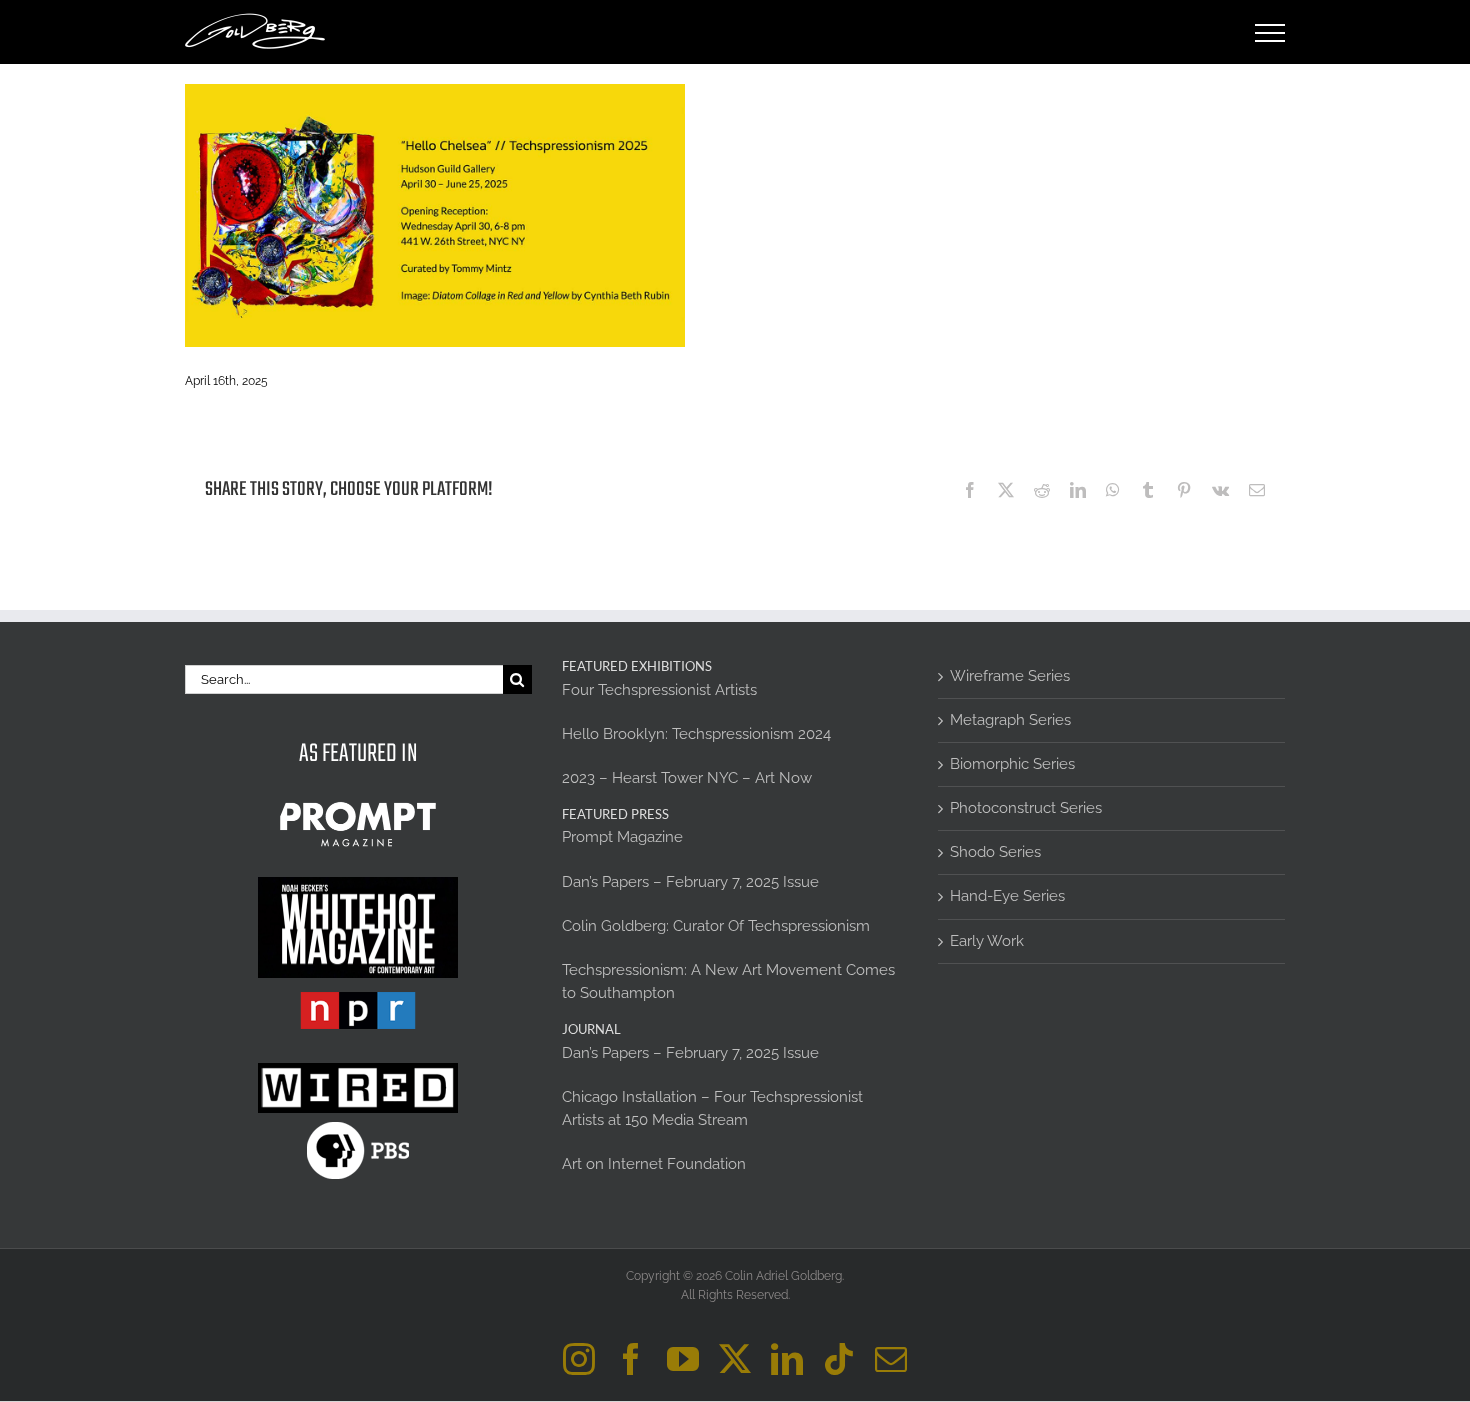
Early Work (987, 941)
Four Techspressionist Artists (659, 690)
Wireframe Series (1010, 676)
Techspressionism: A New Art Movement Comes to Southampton (728, 981)
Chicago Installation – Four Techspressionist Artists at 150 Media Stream (712, 1108)
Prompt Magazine (622, 837)
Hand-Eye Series (1007, 896)
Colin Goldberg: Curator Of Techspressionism (716, 926)
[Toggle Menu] (1270, 33)
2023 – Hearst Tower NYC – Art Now (687, 778)
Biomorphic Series (1012, 764)
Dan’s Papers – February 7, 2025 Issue (690, 882)
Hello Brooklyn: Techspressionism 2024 (696, 734)
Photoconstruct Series (1026, 808)
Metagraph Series (1010, 720)
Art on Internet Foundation (654, 1164)
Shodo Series (995, 852)
